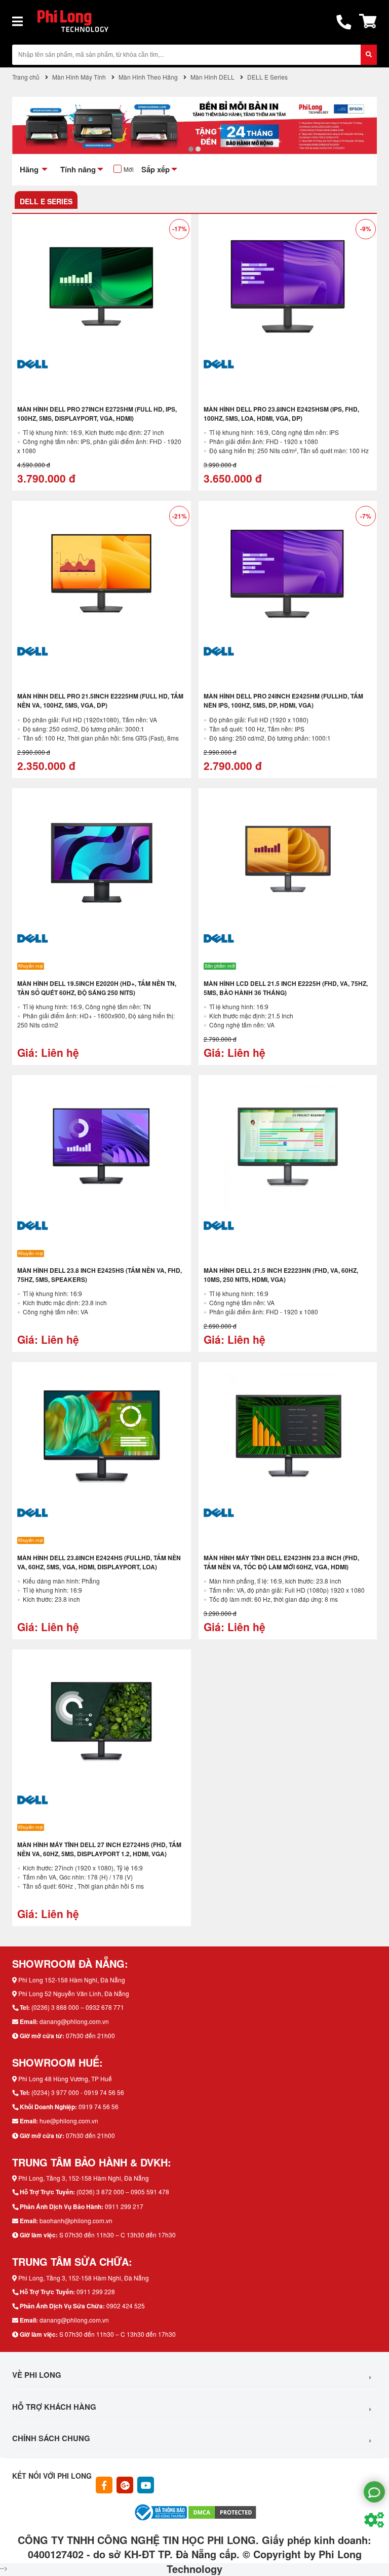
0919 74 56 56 (99, 2106)
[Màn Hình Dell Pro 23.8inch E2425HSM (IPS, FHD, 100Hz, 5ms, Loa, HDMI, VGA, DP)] (288, 286)
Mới (129, 169)
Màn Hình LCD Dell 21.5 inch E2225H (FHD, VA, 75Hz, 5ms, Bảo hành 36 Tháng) (286, 988)
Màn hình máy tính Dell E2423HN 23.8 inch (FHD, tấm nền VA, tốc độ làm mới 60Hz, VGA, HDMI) (281, 1562)
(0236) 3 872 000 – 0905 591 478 (123, 2192)
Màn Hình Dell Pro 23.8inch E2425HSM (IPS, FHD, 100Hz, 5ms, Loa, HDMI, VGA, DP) (281, 414)
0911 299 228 (96, 2291)
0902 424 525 (126, 2306)
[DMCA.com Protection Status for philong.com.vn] (222, 2511)
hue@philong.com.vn (69, 2121)
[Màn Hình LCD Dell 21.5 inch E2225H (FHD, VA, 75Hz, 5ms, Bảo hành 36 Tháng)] (288, 861)
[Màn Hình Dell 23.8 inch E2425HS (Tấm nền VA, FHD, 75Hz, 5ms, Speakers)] (102, 1148)
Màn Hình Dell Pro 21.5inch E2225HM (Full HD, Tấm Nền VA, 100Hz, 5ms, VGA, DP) (100, 701)
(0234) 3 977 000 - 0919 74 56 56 (78, 2092)
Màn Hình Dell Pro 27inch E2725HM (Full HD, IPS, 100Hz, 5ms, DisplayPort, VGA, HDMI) (97, 414)
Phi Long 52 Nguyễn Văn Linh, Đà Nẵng (74, 1993)
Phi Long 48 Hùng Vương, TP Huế (65, 2078)
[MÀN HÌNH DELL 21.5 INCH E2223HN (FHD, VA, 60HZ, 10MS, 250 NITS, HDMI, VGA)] (288, 1148)
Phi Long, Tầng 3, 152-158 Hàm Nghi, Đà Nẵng (84, 2178)
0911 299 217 (124, 2206)
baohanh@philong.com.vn (76, 2220)
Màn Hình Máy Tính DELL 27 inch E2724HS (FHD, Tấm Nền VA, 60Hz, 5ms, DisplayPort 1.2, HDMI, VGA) (99, 1849)
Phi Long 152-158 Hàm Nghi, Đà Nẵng (72, 1980)
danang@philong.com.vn (74, 2021)
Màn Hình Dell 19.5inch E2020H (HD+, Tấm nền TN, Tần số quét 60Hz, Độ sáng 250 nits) (97, 988)
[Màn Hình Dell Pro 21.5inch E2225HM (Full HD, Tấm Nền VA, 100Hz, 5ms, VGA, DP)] (102, 573)
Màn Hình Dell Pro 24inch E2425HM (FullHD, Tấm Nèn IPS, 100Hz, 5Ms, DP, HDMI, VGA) (283, 701)
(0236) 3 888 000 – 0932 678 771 (78, 2007)
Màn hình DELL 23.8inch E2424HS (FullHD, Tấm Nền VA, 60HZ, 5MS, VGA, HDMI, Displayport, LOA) (99, 1562)
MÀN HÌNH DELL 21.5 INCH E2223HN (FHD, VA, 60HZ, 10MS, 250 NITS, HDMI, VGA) (281, 1275)
